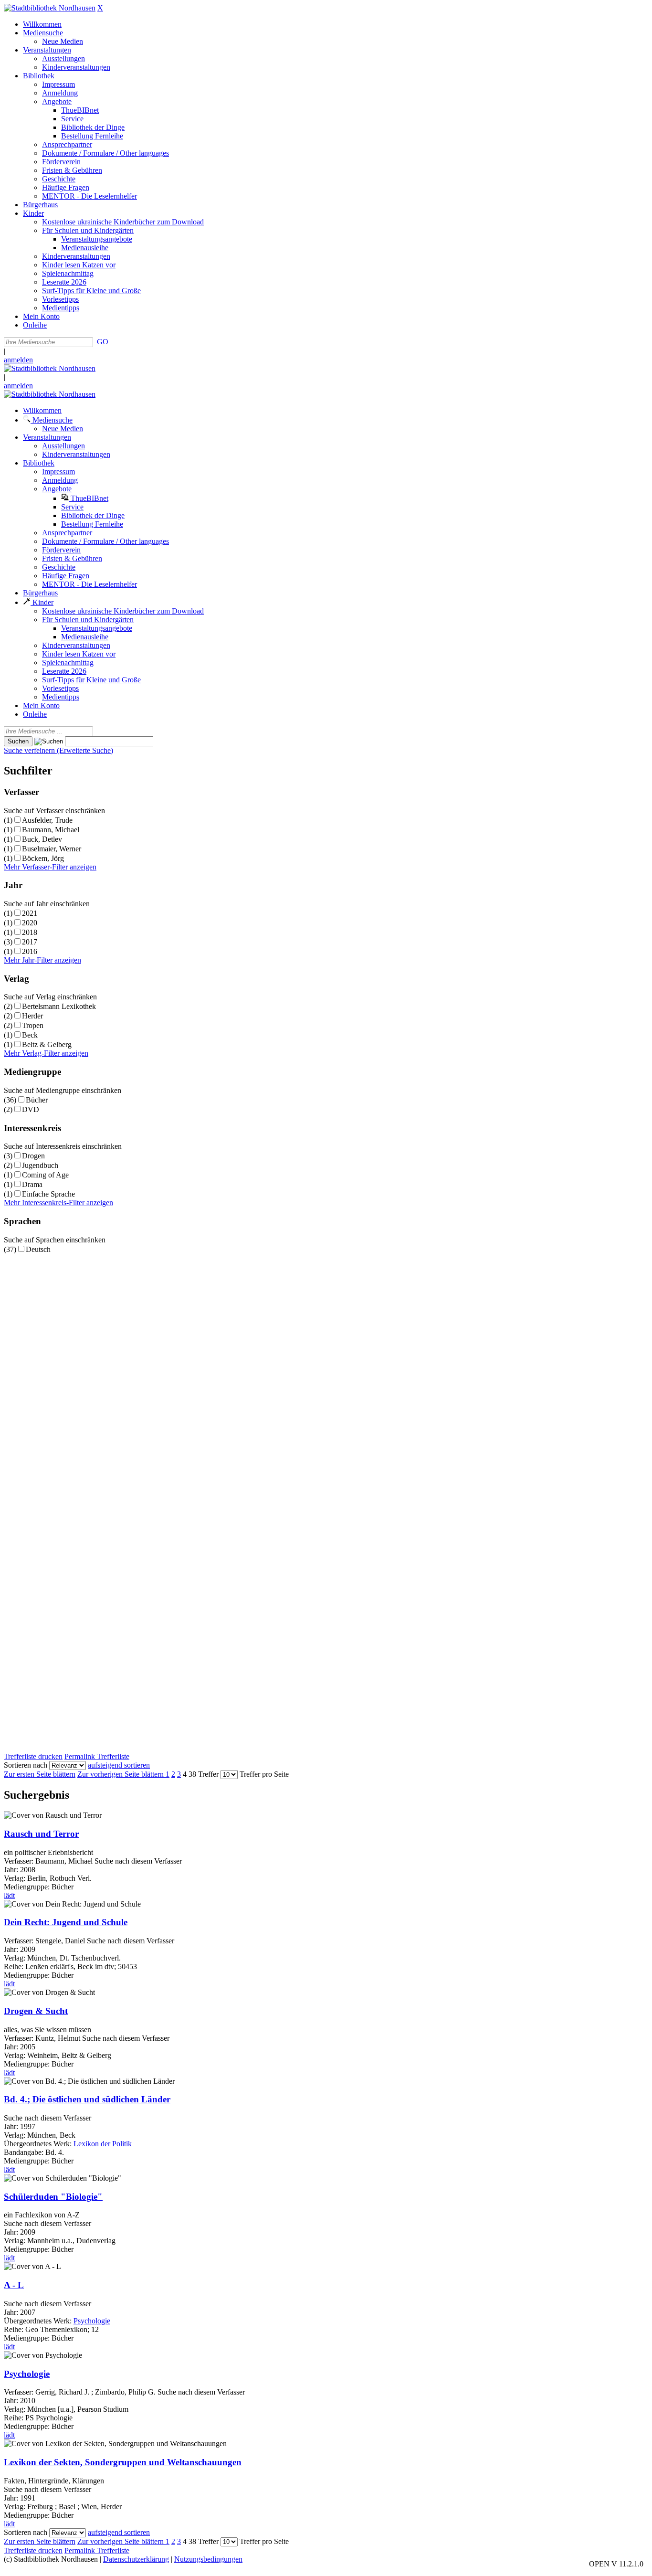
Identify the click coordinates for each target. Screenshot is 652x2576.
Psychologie (92, 2321)
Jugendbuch (40, 1165)
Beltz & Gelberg (47, 1044)
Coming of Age (45, 1175)
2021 (30, 913)
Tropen (33, 1025)
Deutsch (38, 1249)
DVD (31, 1109)
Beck (30, 1035)
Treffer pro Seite (264, 1774)
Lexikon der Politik (103, 2144)
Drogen (33, 1156)
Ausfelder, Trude (47, 820)
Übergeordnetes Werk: (39, 2144)
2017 (30, 942)
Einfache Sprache (48, 1194)
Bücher (37, 1100)
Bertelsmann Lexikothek (59, 1006)
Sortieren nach (26, 1765)
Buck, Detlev (42, 839)
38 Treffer (204, 1774)
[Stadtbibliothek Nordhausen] (50, 8)
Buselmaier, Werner (52, 849)
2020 (30, 923)
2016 (30, 951)
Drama (32, 1184)
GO (103, 342)
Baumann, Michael (51, 830)
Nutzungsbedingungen (208, 2559)
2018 (30, 932)
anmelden (18, 360)
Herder (32, 1016)
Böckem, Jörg (43, 858)
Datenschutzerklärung (136, 2559)
